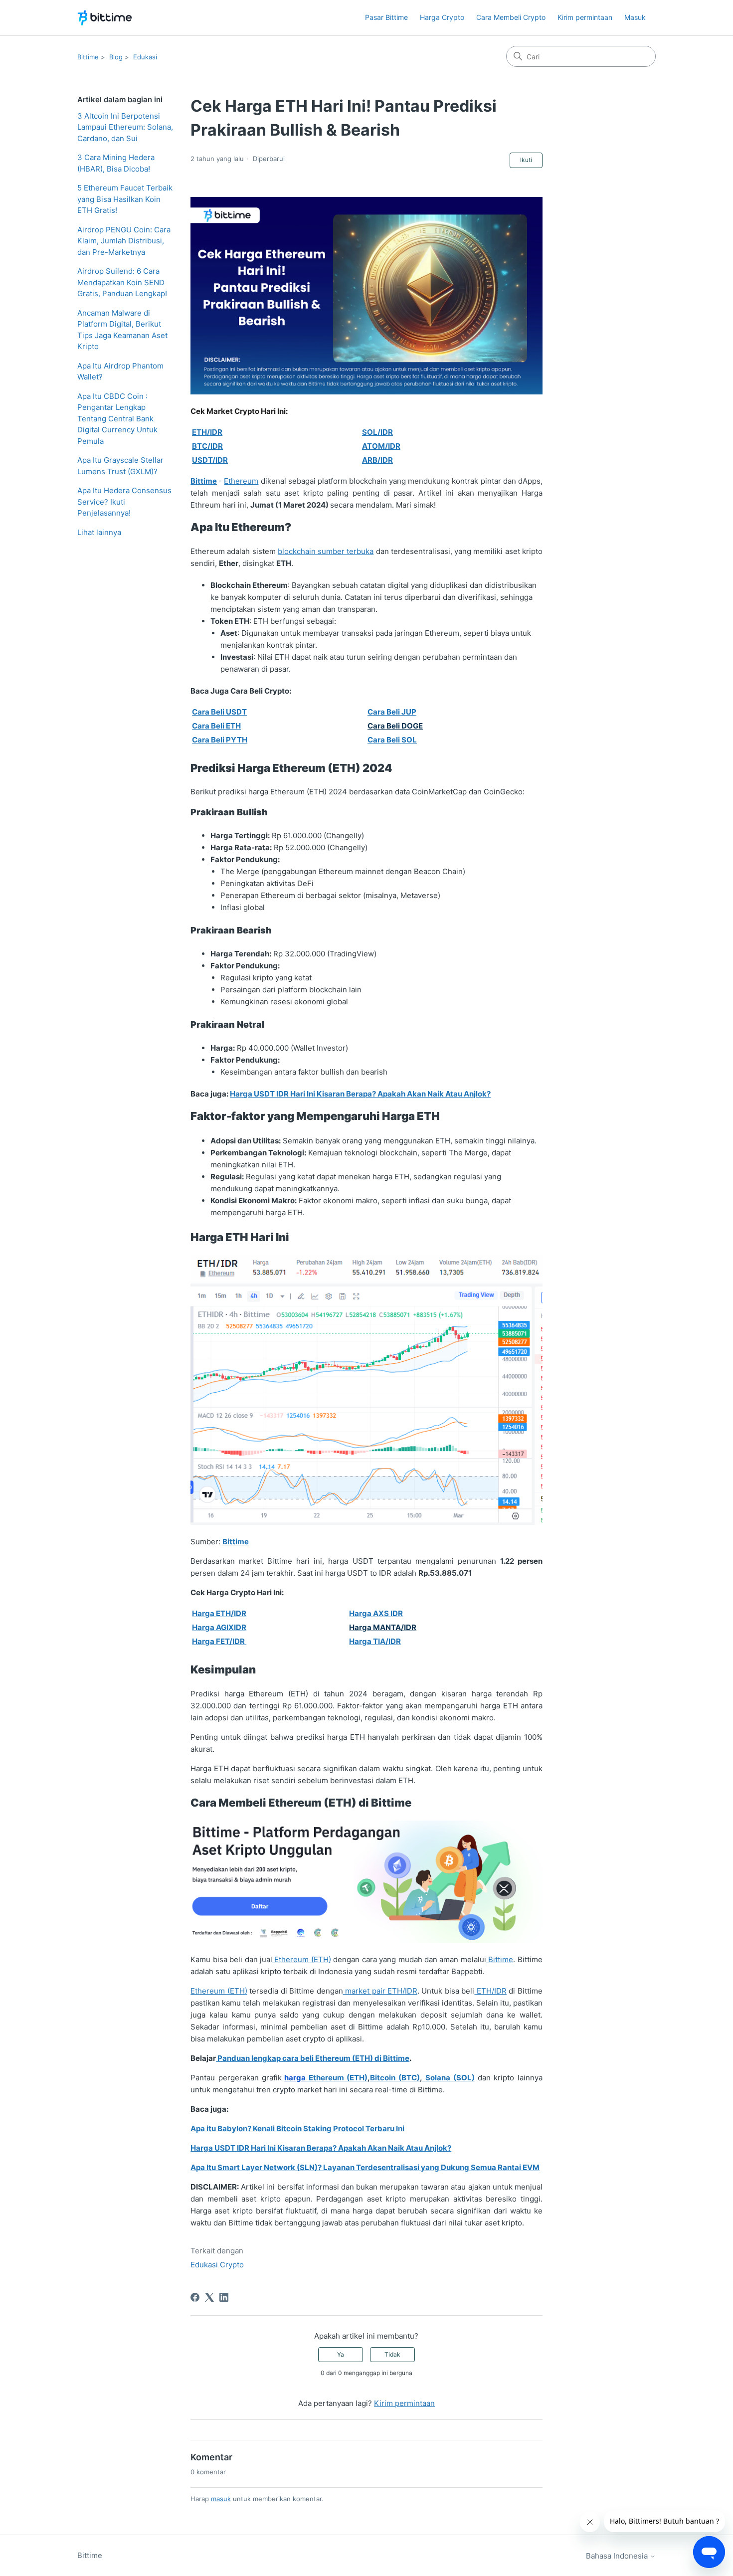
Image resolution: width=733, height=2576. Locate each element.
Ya (341, 2354)
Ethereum (241, 481)
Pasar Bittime (386, 17)
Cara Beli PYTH (220, 740)
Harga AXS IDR (376, 1613)
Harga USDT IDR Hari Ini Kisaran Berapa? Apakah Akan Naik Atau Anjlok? (360, 1094)
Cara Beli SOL (392, 740)
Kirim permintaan (585, 17)
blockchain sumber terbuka (326, 551)
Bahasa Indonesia (618, 2556)
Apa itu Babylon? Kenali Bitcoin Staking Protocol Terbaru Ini (297, 2128)
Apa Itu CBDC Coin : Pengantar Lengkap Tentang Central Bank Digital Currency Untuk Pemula (117, 419)
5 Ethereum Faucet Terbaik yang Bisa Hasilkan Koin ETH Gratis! (125, 199)
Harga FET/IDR (219, 1641)
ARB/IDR (377, 460)
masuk (221, 2499)
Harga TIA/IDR (375, 1641)
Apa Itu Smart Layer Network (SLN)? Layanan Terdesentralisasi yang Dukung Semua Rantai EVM (365, 2167)
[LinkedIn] (224, 2297)
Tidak (392, 2354)
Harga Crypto (442, 17)
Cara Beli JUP (392, 712)
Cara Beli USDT (219, 712)
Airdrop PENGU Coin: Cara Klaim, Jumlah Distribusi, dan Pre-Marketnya (124, 241)
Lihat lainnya (99, 532)
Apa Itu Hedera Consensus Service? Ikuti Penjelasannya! (124, 502)
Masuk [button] (635, 17)
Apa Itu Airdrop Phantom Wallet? (120, 371)
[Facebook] (195, 2297)
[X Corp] (209, 2297)
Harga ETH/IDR (219, 1613)
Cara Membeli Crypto (511, 17)
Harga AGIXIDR (219, 1627)
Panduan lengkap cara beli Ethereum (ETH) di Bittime (313, 2058)
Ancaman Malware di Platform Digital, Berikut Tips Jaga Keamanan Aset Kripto (122, 330)
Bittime (88, 57)
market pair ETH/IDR (380, 1991)
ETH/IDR (207, 432)
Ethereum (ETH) (302, 1959)
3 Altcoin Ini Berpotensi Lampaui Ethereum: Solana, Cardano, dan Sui (125, 127)
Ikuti (526, 160)
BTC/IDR (207, 446)
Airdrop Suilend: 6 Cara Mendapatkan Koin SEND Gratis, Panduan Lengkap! (122, 282)
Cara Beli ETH (216, 726)
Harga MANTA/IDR (383, 1627)
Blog (116, 57)
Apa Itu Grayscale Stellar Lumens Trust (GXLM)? (120, 466)
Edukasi (145, 57)
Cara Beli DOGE (395, 726)
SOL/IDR (377, 432)
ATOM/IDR (381, 446)
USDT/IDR (210, 460)
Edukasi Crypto (217, 2265)
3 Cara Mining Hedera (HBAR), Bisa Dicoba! (116, 163)
